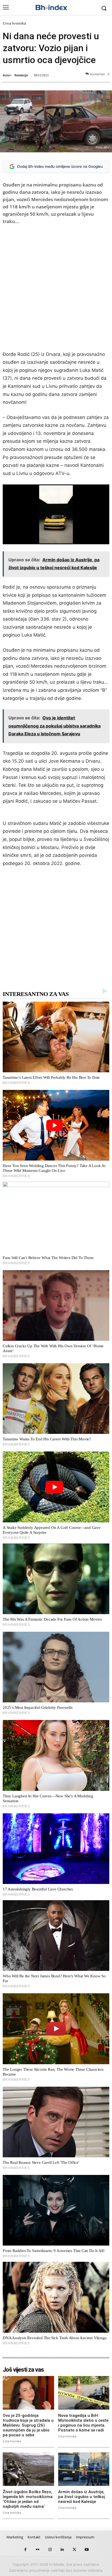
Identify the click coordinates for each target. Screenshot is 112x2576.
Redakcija (21, 75)
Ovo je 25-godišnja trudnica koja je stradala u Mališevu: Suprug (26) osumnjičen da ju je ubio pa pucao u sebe (28, 2425)
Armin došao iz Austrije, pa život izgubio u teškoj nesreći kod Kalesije (82, 2497)
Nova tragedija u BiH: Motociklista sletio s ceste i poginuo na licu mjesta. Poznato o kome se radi (83, 2423)
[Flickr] (38, 2550)
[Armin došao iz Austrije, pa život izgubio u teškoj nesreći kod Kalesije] (84, 2469)
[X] (74, 2550)
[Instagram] (50, 2550)
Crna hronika (14, 23)
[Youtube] (87, 2550)
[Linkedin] (62, 2550)
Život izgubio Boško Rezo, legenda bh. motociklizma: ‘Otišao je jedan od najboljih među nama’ (28, 2499)
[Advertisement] (56, 289)
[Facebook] (25, 2550)
